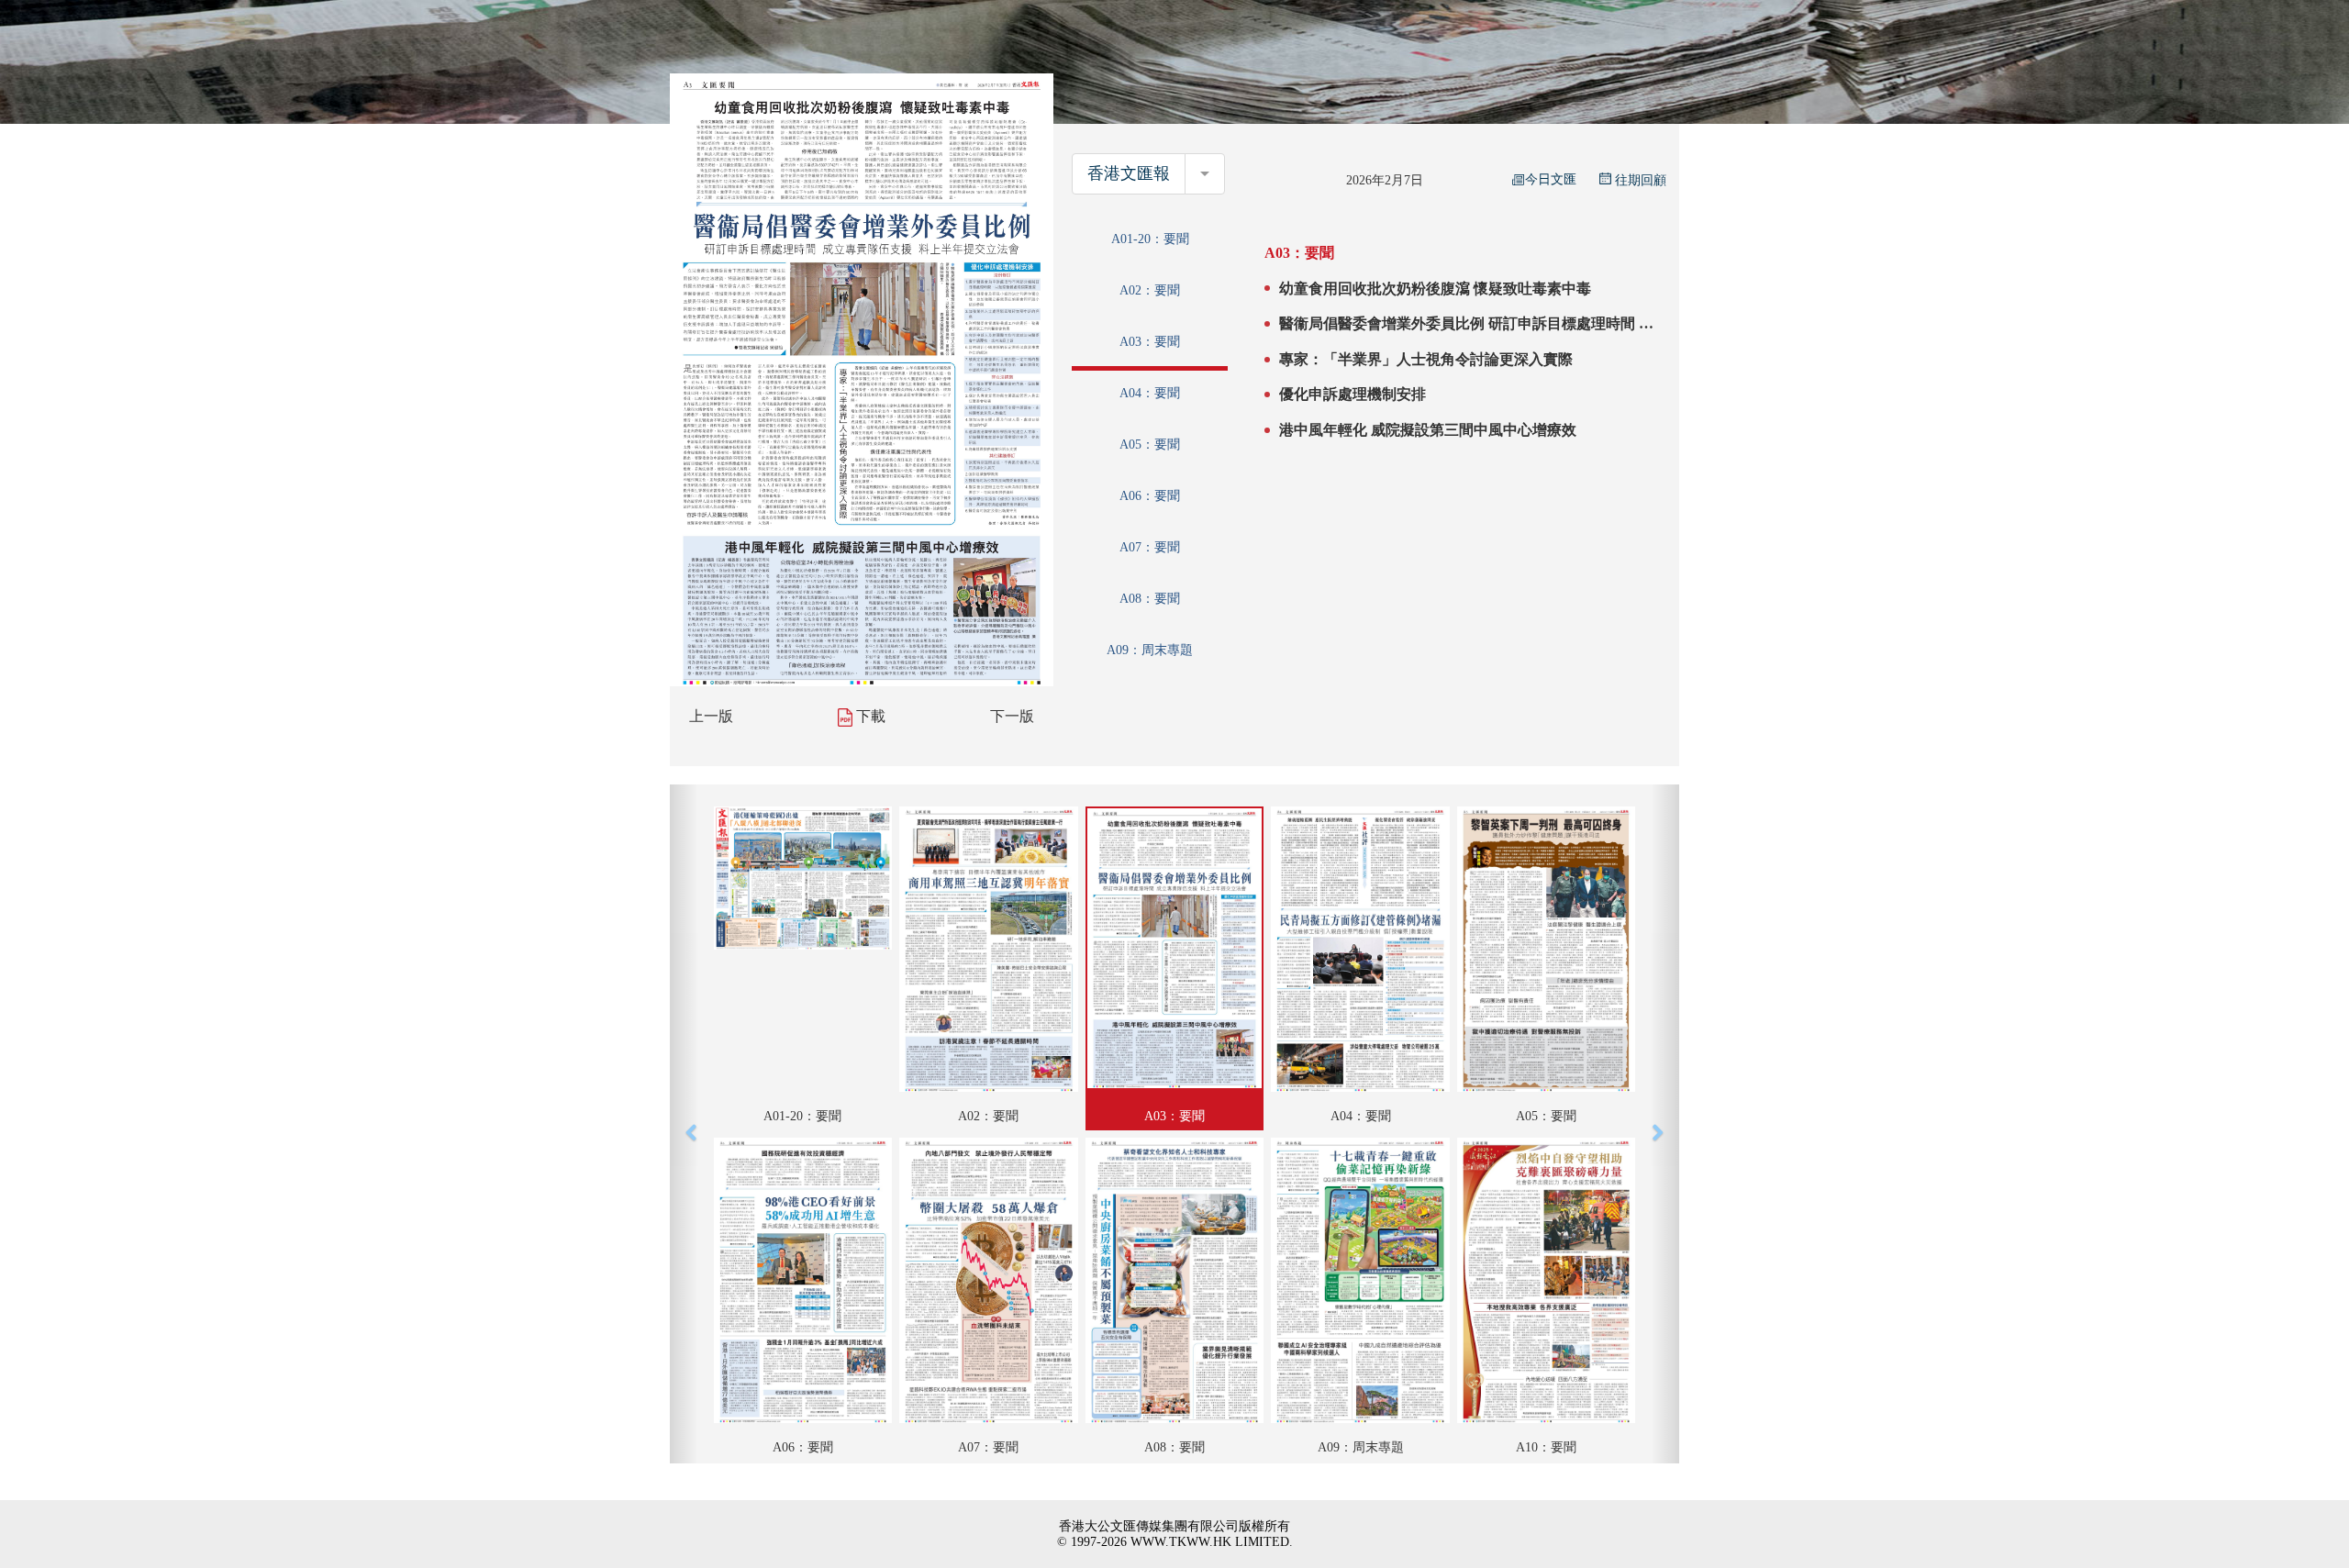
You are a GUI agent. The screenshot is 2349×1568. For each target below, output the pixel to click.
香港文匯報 (1129, 173)
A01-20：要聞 (1150, 239)
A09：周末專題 (1150, 650)
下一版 (1012, 716)
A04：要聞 (1150, 393)
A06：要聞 (1150, 496)
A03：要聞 (1150, 342)
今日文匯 (1551, 179)
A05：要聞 (1150, 445)
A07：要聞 (1150, 547)
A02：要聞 (1150, 290)
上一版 (711, 716)
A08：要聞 (1150, 599)
